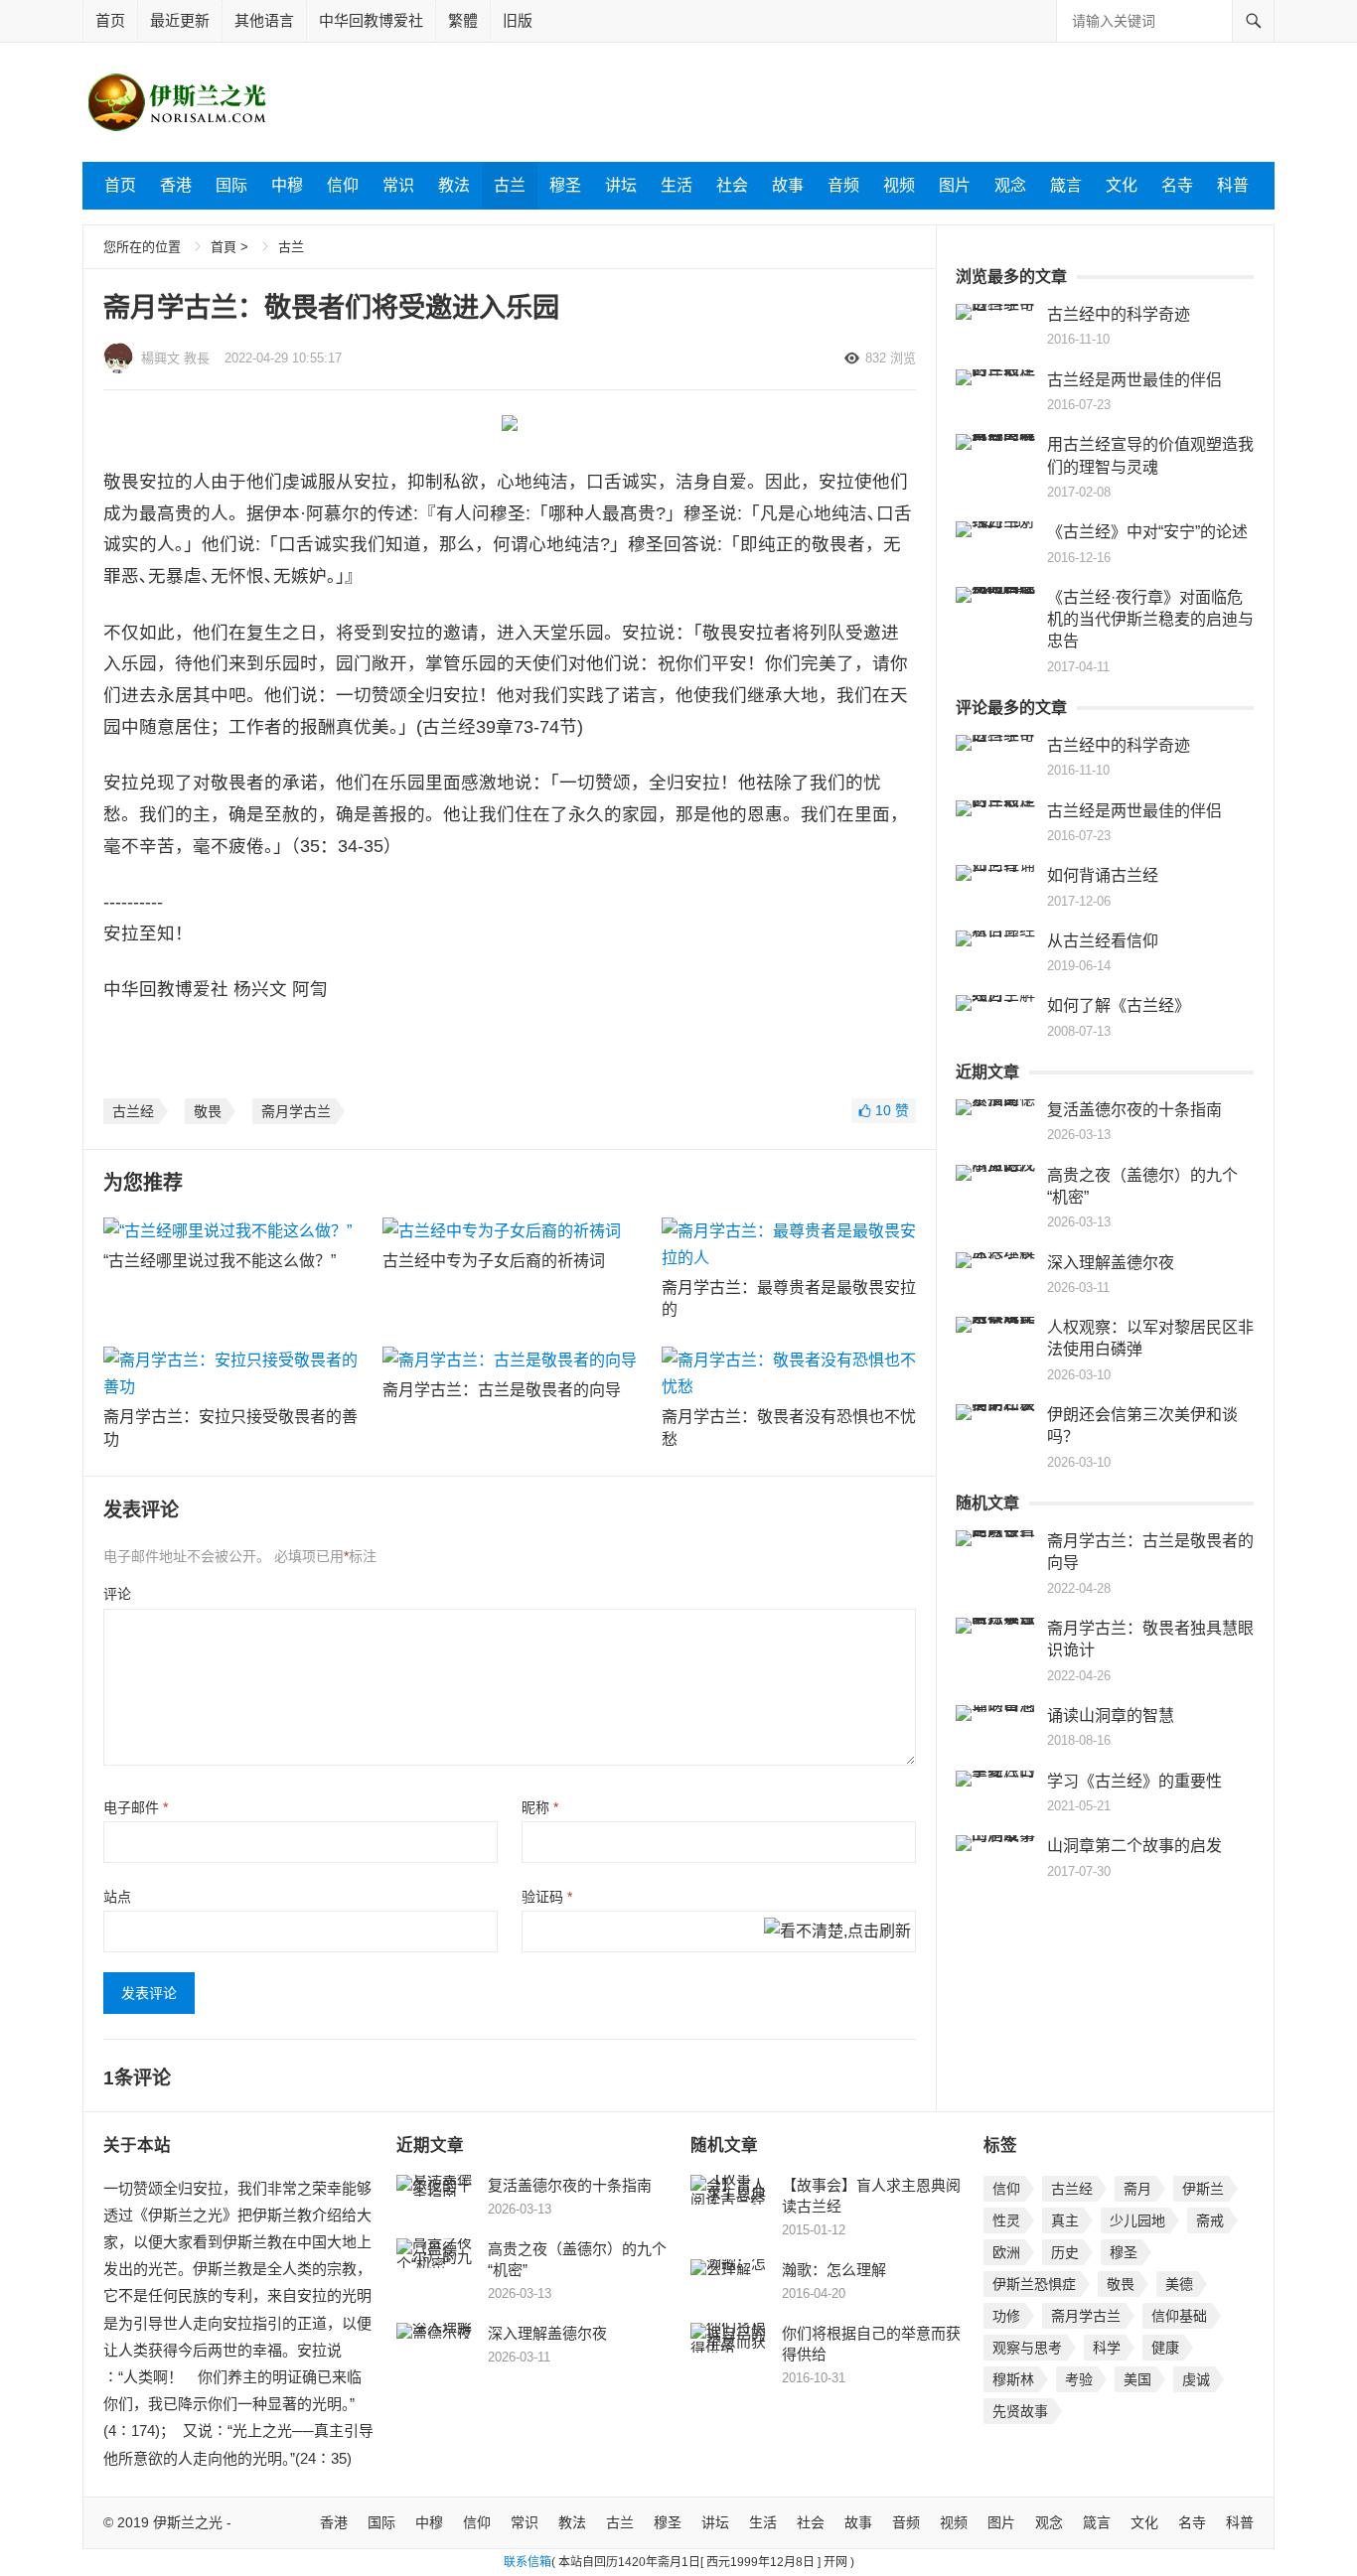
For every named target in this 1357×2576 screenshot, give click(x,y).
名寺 (1177, 185)
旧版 (518, 20)
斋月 (1137, 2189)
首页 (110, 20)
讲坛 (621, 185)
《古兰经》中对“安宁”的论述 (1147, 532)
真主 (1065, 2220)
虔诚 (1196, 2379)
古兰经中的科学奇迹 (1119, 314)
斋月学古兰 (296, 1111)
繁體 (463, 20)
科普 (1233, 185)
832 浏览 (891, 358)
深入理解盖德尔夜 (1111, 1263)
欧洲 (1006, 2252)
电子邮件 (136, 1807)
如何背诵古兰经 (1103, 875)
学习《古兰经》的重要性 (1134, 1781)
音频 (843, 185)
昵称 (540, 1807)
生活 (677, 185)
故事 (788, 185)
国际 (231, 185)
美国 (1137, 2379)
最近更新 (180, 20)
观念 (1010, 185)
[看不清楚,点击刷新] (837, 1932)
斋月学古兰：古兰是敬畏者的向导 (502, 1390)
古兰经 (133, 1111)
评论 (117, 1594)
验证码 (547, 1897)
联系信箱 (528, 2562)
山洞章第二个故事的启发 (1134, 1846)
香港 (176, 185)
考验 (1079, 2379)
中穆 (287, 185)
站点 (117, 1897)
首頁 (224, 247)
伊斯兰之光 (188, 2522)
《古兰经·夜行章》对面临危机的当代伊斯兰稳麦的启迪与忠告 (1150, 620)
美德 (1179, 2284)
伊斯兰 (1203, 2189)
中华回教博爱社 (371, 20)
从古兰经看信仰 (1103, 941)
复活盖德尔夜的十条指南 (1134, 1110)
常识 (398, 185)
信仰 (343, 185)
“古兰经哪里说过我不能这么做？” (220, 1261)
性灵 (1006, 2220)
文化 (1122, 185)
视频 (899, 185)
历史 (1065, 2252)
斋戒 (1210, 2220)
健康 (1165, 2348)
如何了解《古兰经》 (1119, 1005)
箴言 (1066, 185)
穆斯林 (1013, 2379)
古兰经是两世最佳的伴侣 (1134, 380)
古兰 (510, 185)
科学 (1107, 2348)
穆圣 (565, 185)
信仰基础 (1179, 2316)
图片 (955, 185)
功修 (1006, 2316)
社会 (732, 185)
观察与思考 (1027, 2348)
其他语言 (264, 20)
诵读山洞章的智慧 (1111, 1716)
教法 (454, 185)
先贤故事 (1020, 2411)
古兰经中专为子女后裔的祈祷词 (494, 1261)
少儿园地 (1137, 2220)
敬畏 (208, 1111)
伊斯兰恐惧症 (1034, 2284)
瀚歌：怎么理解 (834, 2270)
